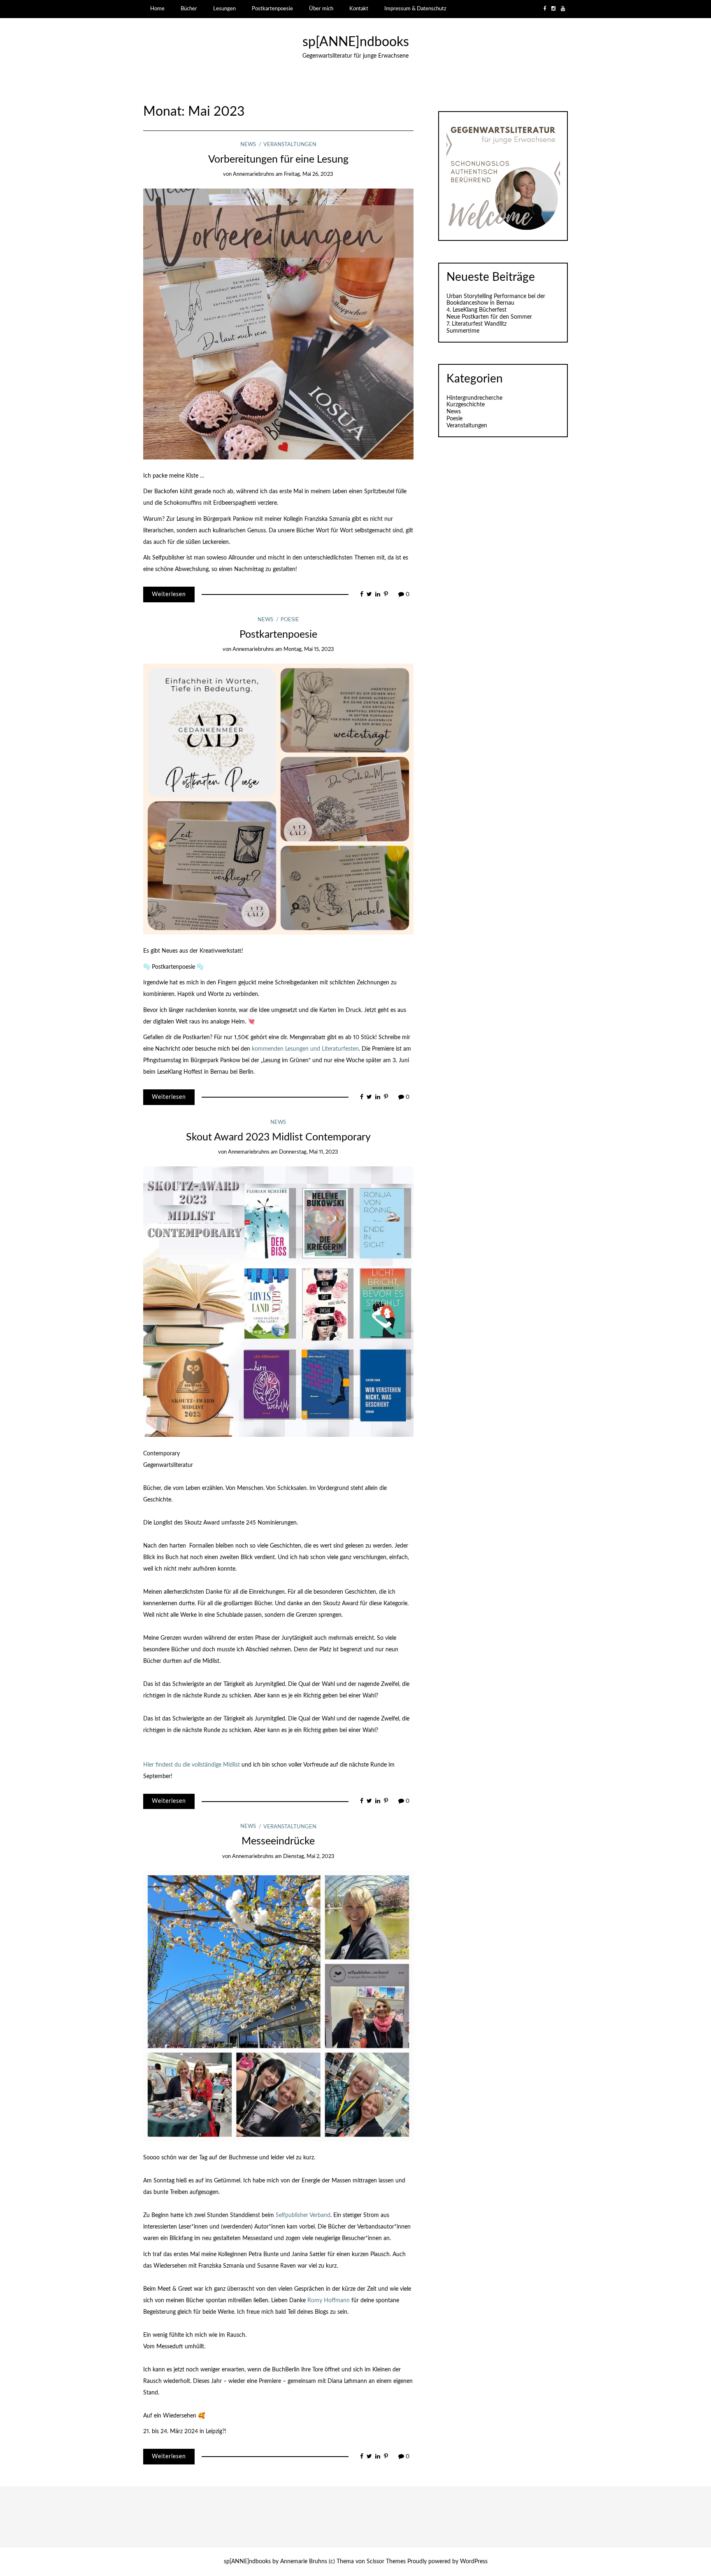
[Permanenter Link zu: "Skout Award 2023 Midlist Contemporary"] (278, 1301)
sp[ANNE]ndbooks (356, 42)
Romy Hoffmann (329, 2301)
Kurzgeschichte (466, 405)
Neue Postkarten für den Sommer (489, 317)
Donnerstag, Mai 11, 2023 (309, 1152)
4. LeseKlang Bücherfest (476, 310)
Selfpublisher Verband (303, 2215)
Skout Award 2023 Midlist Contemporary (278, 1137)
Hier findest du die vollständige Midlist (192, 1765)
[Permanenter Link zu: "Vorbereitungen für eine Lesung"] (278, 324)
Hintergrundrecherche (474, 398)
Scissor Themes (386, 2562)
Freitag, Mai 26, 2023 (309, 174)
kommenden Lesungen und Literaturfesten (305, 1049)
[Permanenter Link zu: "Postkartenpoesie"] (278, 799)
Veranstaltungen (290, 145)
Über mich (321, 9)
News (248, 145)
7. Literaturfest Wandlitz (476, 324)
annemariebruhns (254, 174)
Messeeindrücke (278, 1841)
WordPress (474, 2562)
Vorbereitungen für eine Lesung (278, 160)
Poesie (290, 620)
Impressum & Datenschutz (415, 9)
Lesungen (224, 9)
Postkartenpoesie (272, 9)
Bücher (189, 9)
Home (157, 9)
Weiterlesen (169, 594)
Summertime (463, 331)
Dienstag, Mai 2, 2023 (309, 1857)
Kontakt (359, 9)
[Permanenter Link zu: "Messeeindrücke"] (278, 2006)
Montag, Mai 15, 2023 (309, 649)
